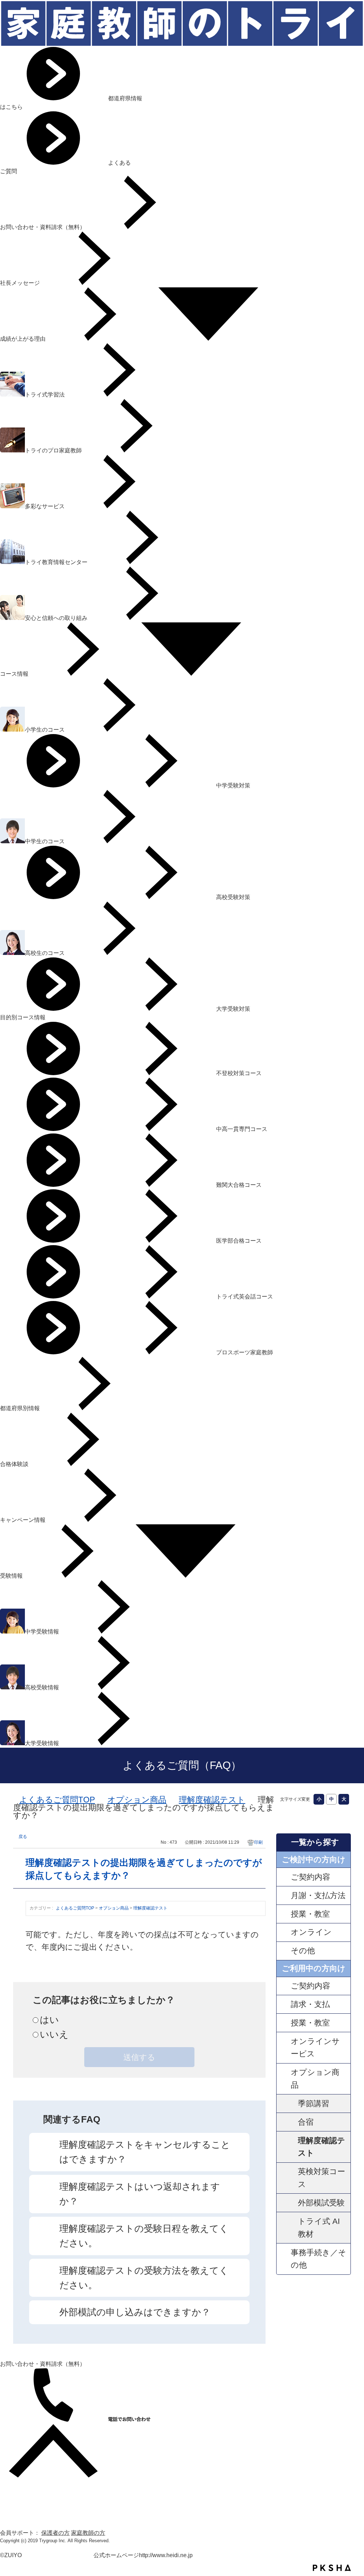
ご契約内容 (311, 1877)
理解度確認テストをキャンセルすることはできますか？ (145, 2152)
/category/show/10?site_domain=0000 (284, 1895)
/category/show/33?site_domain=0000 (284, 2259)
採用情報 (11, 2524)
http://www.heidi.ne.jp (166, 2555)
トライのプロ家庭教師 (54, 450)
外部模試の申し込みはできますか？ (135, 2312)
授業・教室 (310, 1914)
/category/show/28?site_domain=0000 (284, 2004)
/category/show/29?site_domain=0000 (284, 2023)
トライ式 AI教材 (319, 2228)
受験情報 (12, 1576)
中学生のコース (45, 841)
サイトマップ (17, 2499)
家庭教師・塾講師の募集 (31, 2516)
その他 (303, 1951)
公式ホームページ (116, 2555)
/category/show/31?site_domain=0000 (284, 2048)
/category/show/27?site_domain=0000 (284, 1986)
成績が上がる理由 (23, 339)
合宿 (306, 2122)
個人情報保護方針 (23, 2507)
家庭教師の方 (88, 2533)
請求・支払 (310, 2004)
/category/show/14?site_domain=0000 (284, 1877)
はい (49, 2020)
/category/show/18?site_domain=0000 (284, 1951)
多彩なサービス (45, 506)
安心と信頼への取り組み (57, 618)
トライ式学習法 (45, 395)
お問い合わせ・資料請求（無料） (43, 227)
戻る (23, 1837)
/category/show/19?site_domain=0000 (284, 2079)
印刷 (258, 1842)
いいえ (54, 2034)
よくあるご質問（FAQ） (182, 1765)
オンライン (311, 1932)
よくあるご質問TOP (57, 1800)
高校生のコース (45, 953)
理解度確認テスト (212, 1800)
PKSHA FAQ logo (332, 2568)
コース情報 (15, 674)
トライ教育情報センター (57, 562)
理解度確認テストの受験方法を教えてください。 (144, 2278)
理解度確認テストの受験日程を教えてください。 (144, 2236)
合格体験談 (15, 1464)
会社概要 (11, 2490)
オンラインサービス (315, 2048)
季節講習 (314, 2104)
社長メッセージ (21, 283)
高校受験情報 (43, 1687)
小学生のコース (45, 730)
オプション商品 (137, 1800)
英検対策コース (322, 2178)
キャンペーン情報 (23, 1520)
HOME (9, 2482)
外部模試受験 (321, 2203)
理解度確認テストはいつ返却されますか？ (140, 2194)
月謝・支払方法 (318, 1895)
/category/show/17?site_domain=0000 (284, 1932)
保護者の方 (55, 2533)
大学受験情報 (43, 1743)
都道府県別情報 (21, 1408)
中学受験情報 (43, 1632)
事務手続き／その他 (318, 2259)
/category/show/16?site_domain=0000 (284, 1914)
